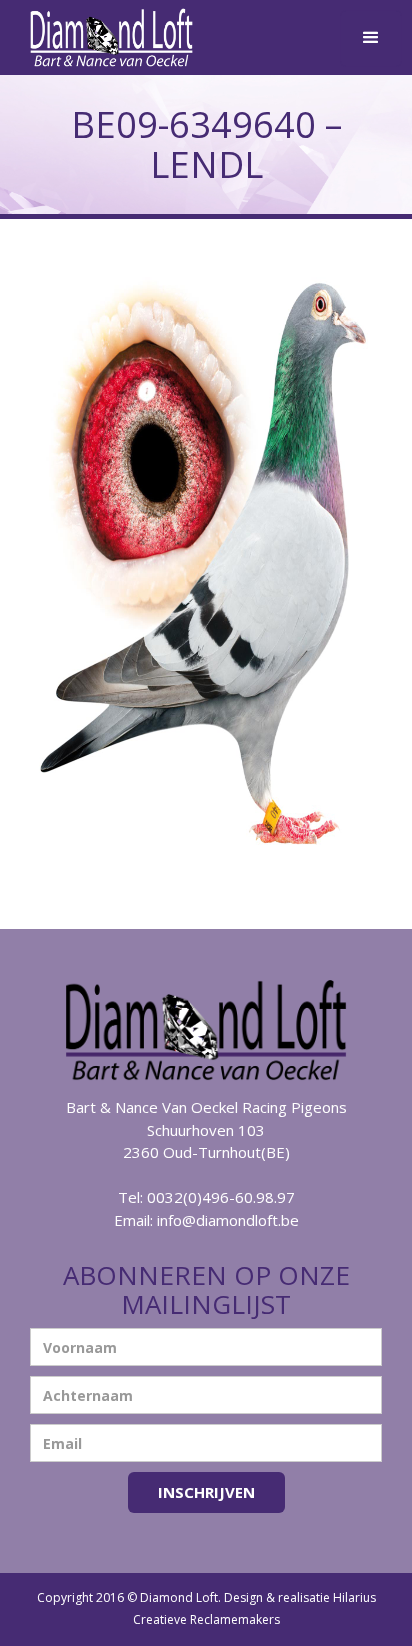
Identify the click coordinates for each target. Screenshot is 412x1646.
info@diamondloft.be (228, 1220)
